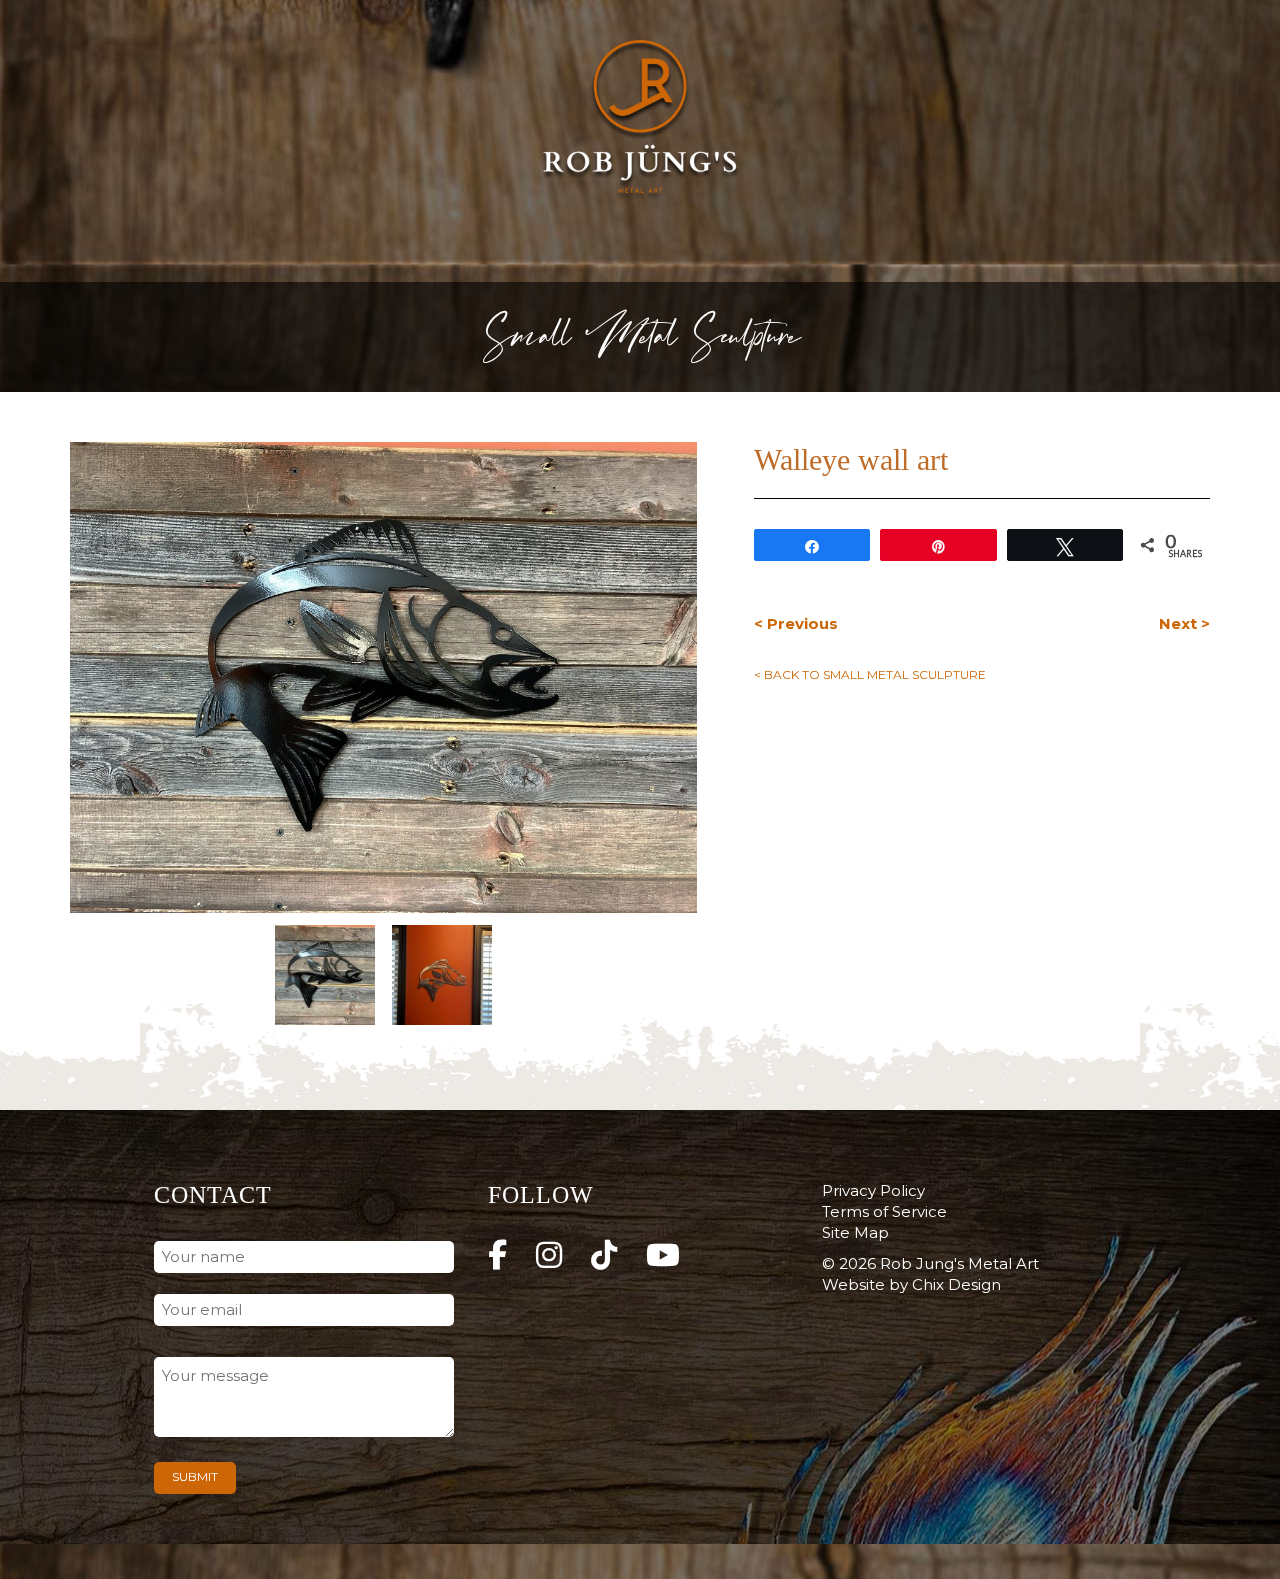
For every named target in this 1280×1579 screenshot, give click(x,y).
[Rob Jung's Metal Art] (640, 120)
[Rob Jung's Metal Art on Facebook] (497, 1255)
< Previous (796, 623)
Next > (1184, 623)
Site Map (855, 1232)
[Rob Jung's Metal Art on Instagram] (549, 1255)
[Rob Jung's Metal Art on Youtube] (663, 1255)
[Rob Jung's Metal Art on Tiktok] (604, 1255)
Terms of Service (884, 1211)
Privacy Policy (873, 1190)
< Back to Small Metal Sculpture (870, 674)
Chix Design (956, 1284)
